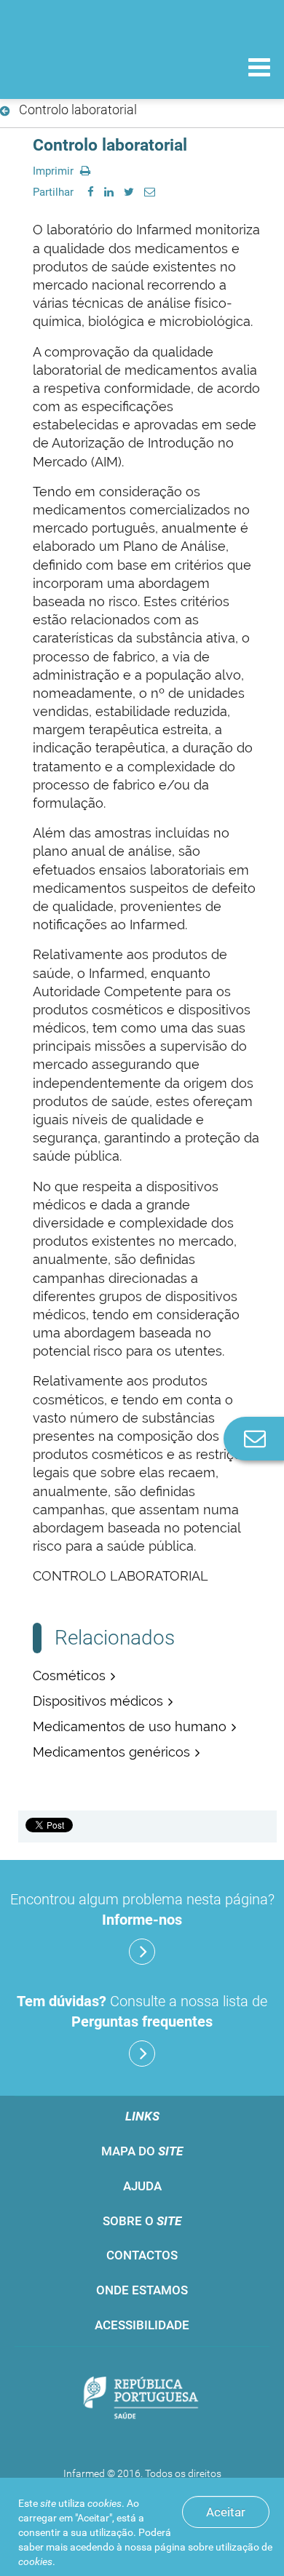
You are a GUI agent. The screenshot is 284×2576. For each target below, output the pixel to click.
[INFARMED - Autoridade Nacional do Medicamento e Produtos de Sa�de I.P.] (87, 67)
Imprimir (55, 171)
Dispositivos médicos (98, 1701)
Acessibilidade (142, 2325)
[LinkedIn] (109, 192)
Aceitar (226, 2512)
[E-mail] (150, 192)
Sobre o (142, 2221)
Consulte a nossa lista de (142, 2011)
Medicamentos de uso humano (130, 1726)
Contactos (142, 2255)
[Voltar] (8, 111)
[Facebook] (91, 192)
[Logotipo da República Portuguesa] (142, 2400)
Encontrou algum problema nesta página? (142, 1909)
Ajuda (142, 2186)
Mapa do (142, 2151)
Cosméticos (69, 1675)
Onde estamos (142, 2290)
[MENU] (259, 69)
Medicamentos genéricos (111, 1752)
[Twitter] (129, 192)
